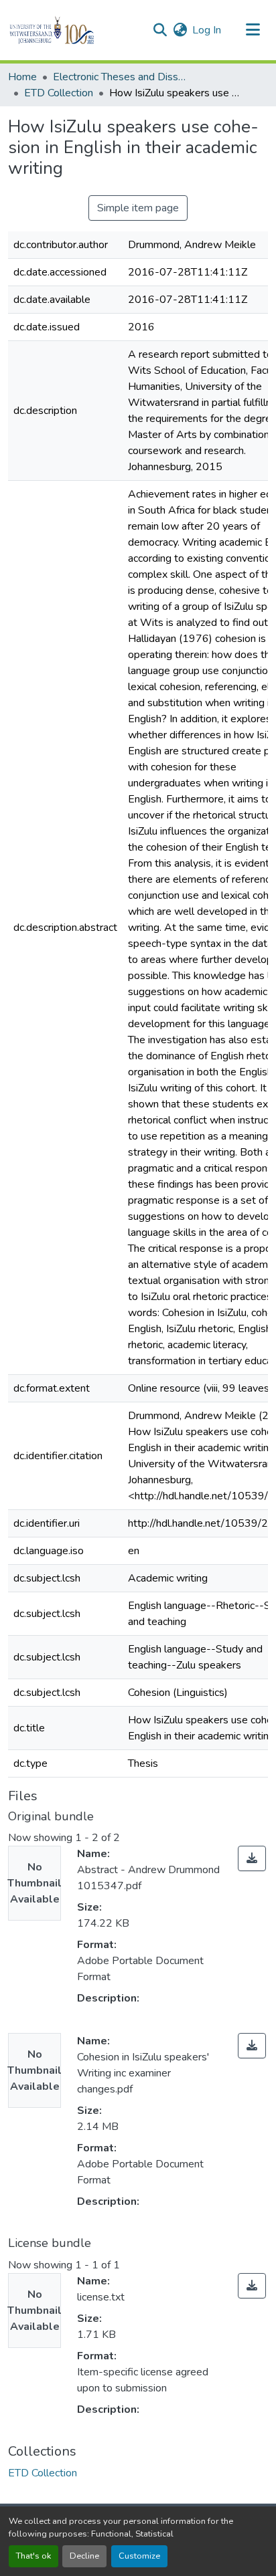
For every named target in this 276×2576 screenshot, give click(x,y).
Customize (139, 2556)
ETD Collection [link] (59, 93)
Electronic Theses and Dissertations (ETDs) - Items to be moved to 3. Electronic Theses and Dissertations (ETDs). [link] (120, 77)
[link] (252, 1858)
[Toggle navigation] (253, 30)
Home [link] (22, 77)
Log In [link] (207, 30)
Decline (84, 2556)
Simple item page (138, 208)
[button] (75, 30)
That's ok (33, 2556)
